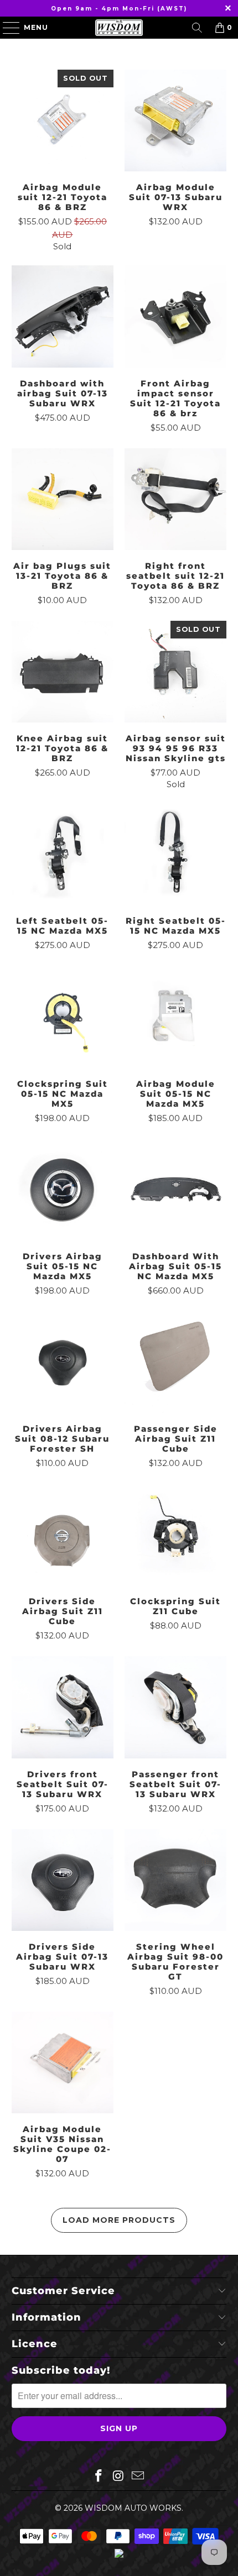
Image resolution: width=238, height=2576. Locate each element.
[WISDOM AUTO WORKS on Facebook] (99, 2476)
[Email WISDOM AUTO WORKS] (138, 2476)
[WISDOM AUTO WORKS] (119, 28)
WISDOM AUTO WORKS (133, 2508)
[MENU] (6, 28)
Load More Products (119, 2220)
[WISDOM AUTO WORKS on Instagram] (118, 2476)
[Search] (197, 28)
